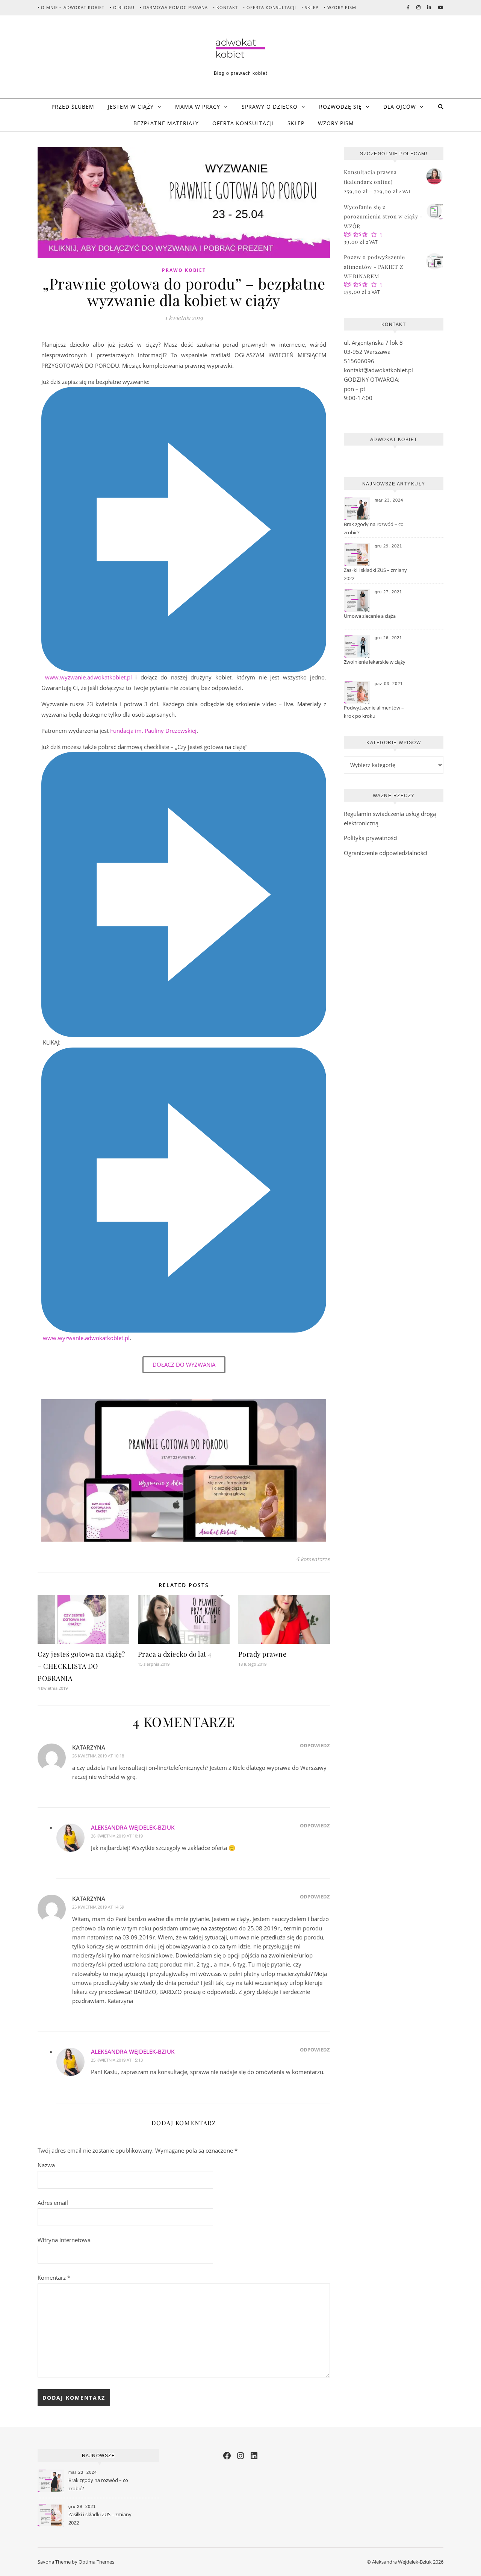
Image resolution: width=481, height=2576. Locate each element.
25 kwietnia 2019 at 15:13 (117, 2060)
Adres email (53, 2203)
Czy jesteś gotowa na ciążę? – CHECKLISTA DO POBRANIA (81, 1666)
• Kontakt (225, 7)
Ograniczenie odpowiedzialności (386, 853)
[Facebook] (227, 2456)
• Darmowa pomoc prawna (174, 7)
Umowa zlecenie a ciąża (370, 616)
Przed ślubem (73, 107)
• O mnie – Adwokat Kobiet (71, 7)
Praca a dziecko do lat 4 (175, 1654)
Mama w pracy (198, 107)
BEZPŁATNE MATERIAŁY (166, 123)
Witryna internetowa (64, 2240)
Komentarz (54, 2277)
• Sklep (310, 7)
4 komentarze (313, 1559)
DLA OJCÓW (400, 107)
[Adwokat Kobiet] (240, 48)
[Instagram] (240, 2456)
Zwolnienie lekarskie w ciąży (375, 662)
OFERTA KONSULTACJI (243, 123)
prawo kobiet (184, 270)
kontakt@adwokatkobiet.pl (378, 370)
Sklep (296, 123)
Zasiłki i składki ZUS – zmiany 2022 (375, 574)
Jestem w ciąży (131, 107)
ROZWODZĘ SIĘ (340, 107)
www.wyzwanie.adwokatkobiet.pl (88, 677)
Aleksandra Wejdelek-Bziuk (133, 1827)
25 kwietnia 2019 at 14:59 (98, 1907)
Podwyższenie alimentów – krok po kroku (374, 712)
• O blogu (122, 7)
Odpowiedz (315, 1745)
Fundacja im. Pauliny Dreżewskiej (153, 731)
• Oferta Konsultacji (270, 7)
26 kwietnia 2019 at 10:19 (117, 1836)
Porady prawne (262, 1654)
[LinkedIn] (254, 2456)
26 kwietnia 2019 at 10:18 (98, 1756)
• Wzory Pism (340, 7)
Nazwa (46, 2165)
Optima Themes (96, 2562)
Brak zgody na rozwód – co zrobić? (374, 528)
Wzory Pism (336, 123)
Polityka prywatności (371, 838)
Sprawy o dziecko (270, 107)
